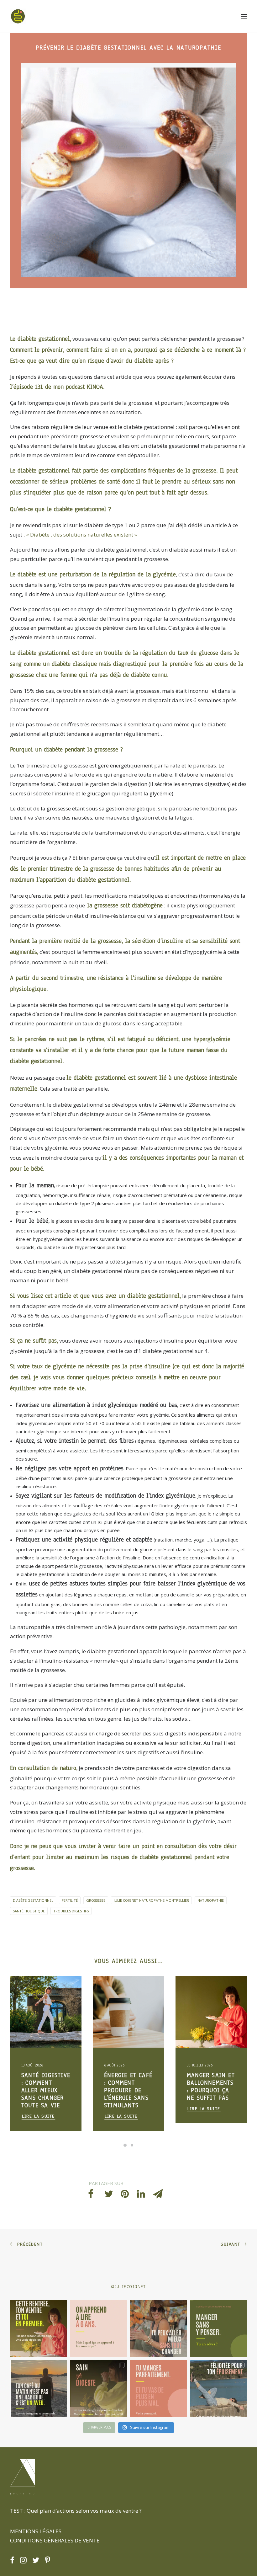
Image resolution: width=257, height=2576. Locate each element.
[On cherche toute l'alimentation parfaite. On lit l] (219, 2328)
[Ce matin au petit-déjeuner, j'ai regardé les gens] (39, 2389)
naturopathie (211, 1900)
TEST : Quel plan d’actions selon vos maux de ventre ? (76, 2511)
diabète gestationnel (33, 1900)
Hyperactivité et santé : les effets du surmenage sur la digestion (210, 2090)
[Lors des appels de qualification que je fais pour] (159, 2328)
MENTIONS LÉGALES (36, 2531)
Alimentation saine (40, 2002)
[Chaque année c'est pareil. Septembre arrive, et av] (39, 2328)
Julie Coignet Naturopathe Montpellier (151, 1900)
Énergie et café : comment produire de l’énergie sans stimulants (45, 2090)
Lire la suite (38, 2116)
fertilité (70, 1900)
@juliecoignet (128, 2287)
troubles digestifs (71, 1911)
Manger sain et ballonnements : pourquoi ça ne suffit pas (128, 2087)
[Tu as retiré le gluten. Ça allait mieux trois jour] (159, 2389)
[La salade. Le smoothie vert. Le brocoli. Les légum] (99, 2389)
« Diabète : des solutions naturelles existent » (81, 534)
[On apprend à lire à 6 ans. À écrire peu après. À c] (99, 2328)
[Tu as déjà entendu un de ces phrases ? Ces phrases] (219, 2389)
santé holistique (29, 1911)
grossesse (96, 1900)
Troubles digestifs (39, 1991)
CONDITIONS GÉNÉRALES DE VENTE (55, 2540)
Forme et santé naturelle (36, 2013)
